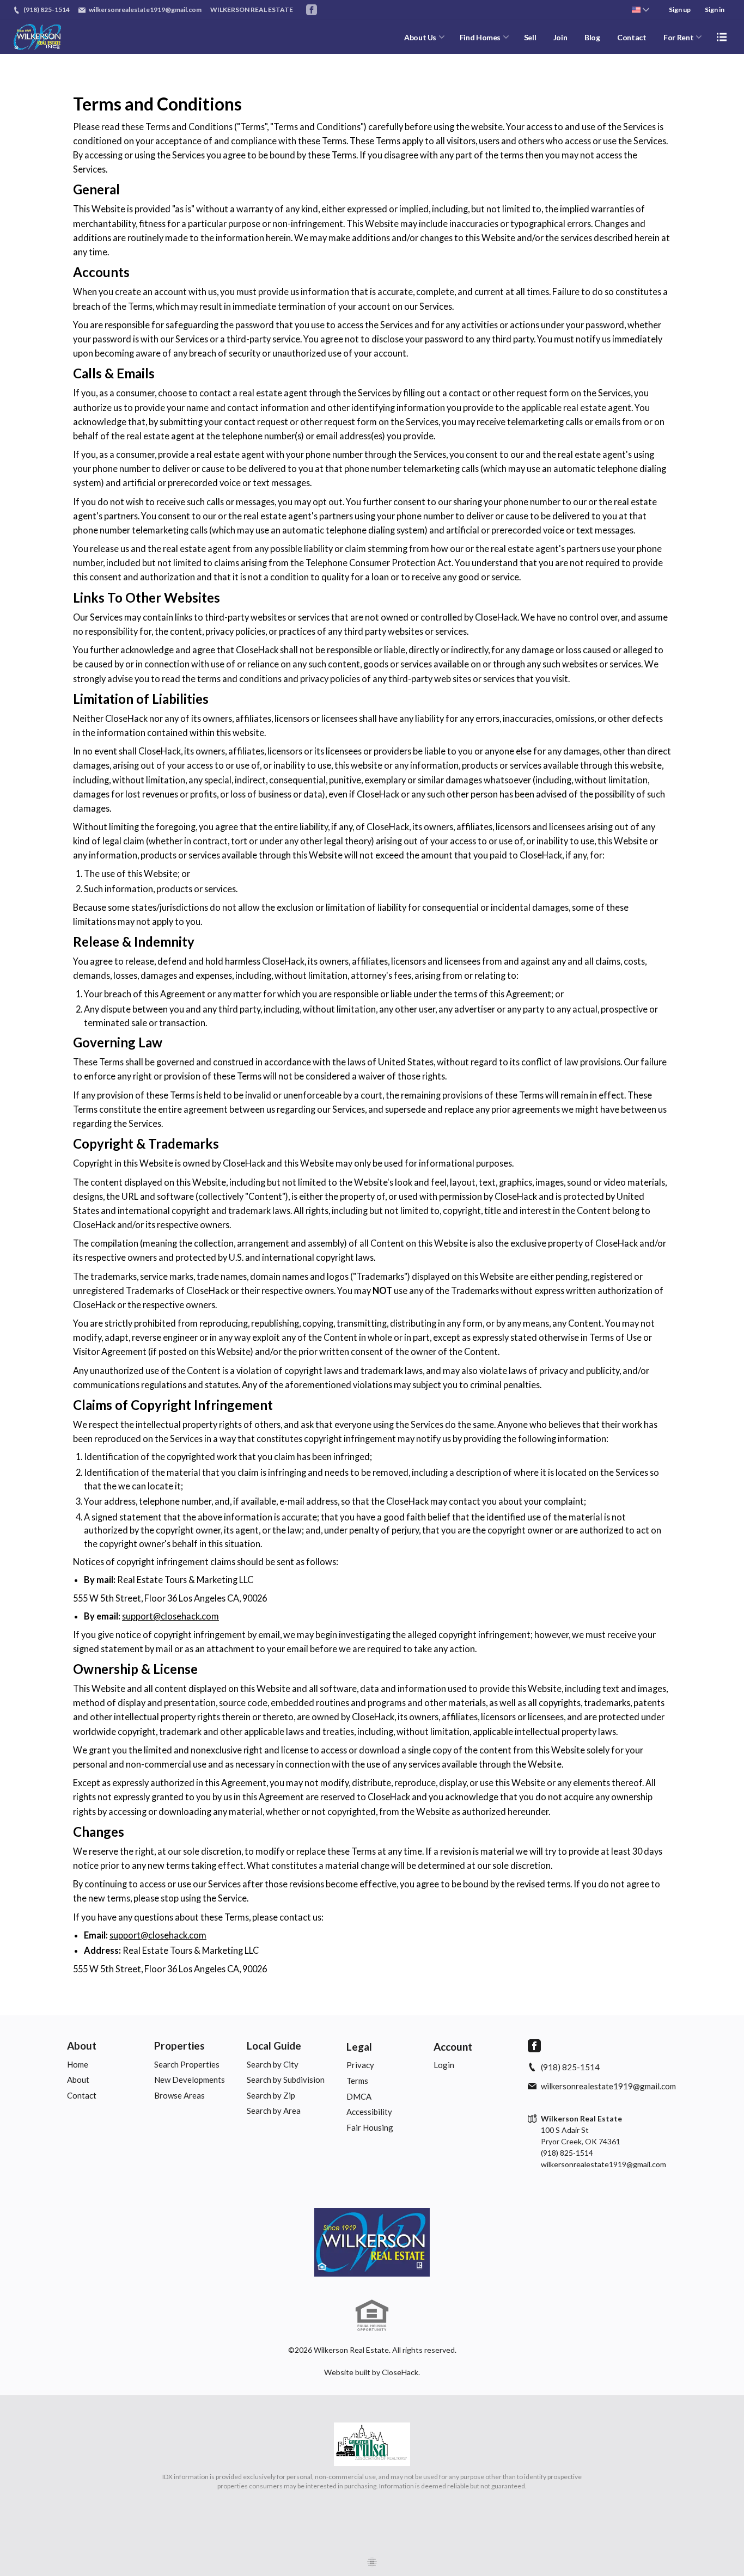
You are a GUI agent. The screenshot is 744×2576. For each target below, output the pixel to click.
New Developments (190, 2080)
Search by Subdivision (286, 2080)
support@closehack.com (170, 1616)
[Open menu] (722, 37)
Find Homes (480, 37)
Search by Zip (271, 2095)
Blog (592, 37)
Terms (357, 2081)
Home (78, 2064)
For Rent (678, 37)
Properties (179, 2046)
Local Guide (274, 2046)
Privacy (360, 2065)
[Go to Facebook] (312, 10)
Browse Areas (179, 2095)
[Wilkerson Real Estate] (372, 2242)
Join (560, 37)
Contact (632, 37)
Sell (530, 37)
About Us (420, 37)
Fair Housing (370, 2127)
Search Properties (187, 2064)
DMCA (359, 2096)
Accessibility (369, 2112)
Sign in (715, 10)
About (82, 2046)
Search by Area (274, 2111)
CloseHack (400, 2372)
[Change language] (641, 10)
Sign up (680, 10)
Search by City (273, 2064)
